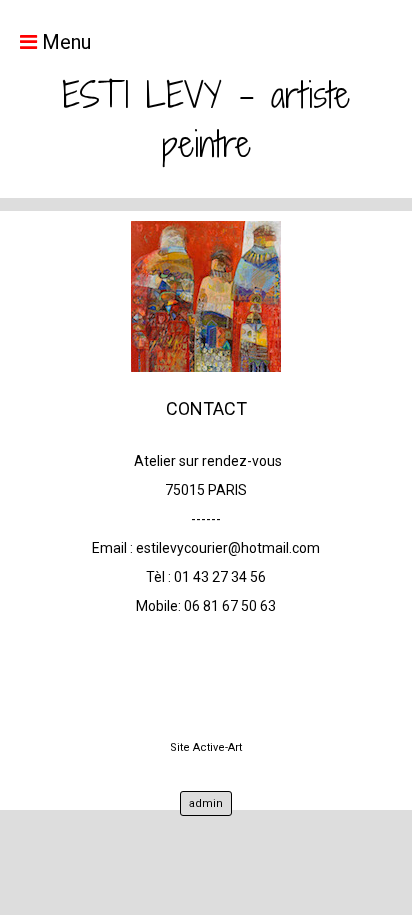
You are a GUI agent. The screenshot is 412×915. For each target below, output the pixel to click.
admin (206, 803)
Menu (64, 42)
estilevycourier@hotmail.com (228, 548)
